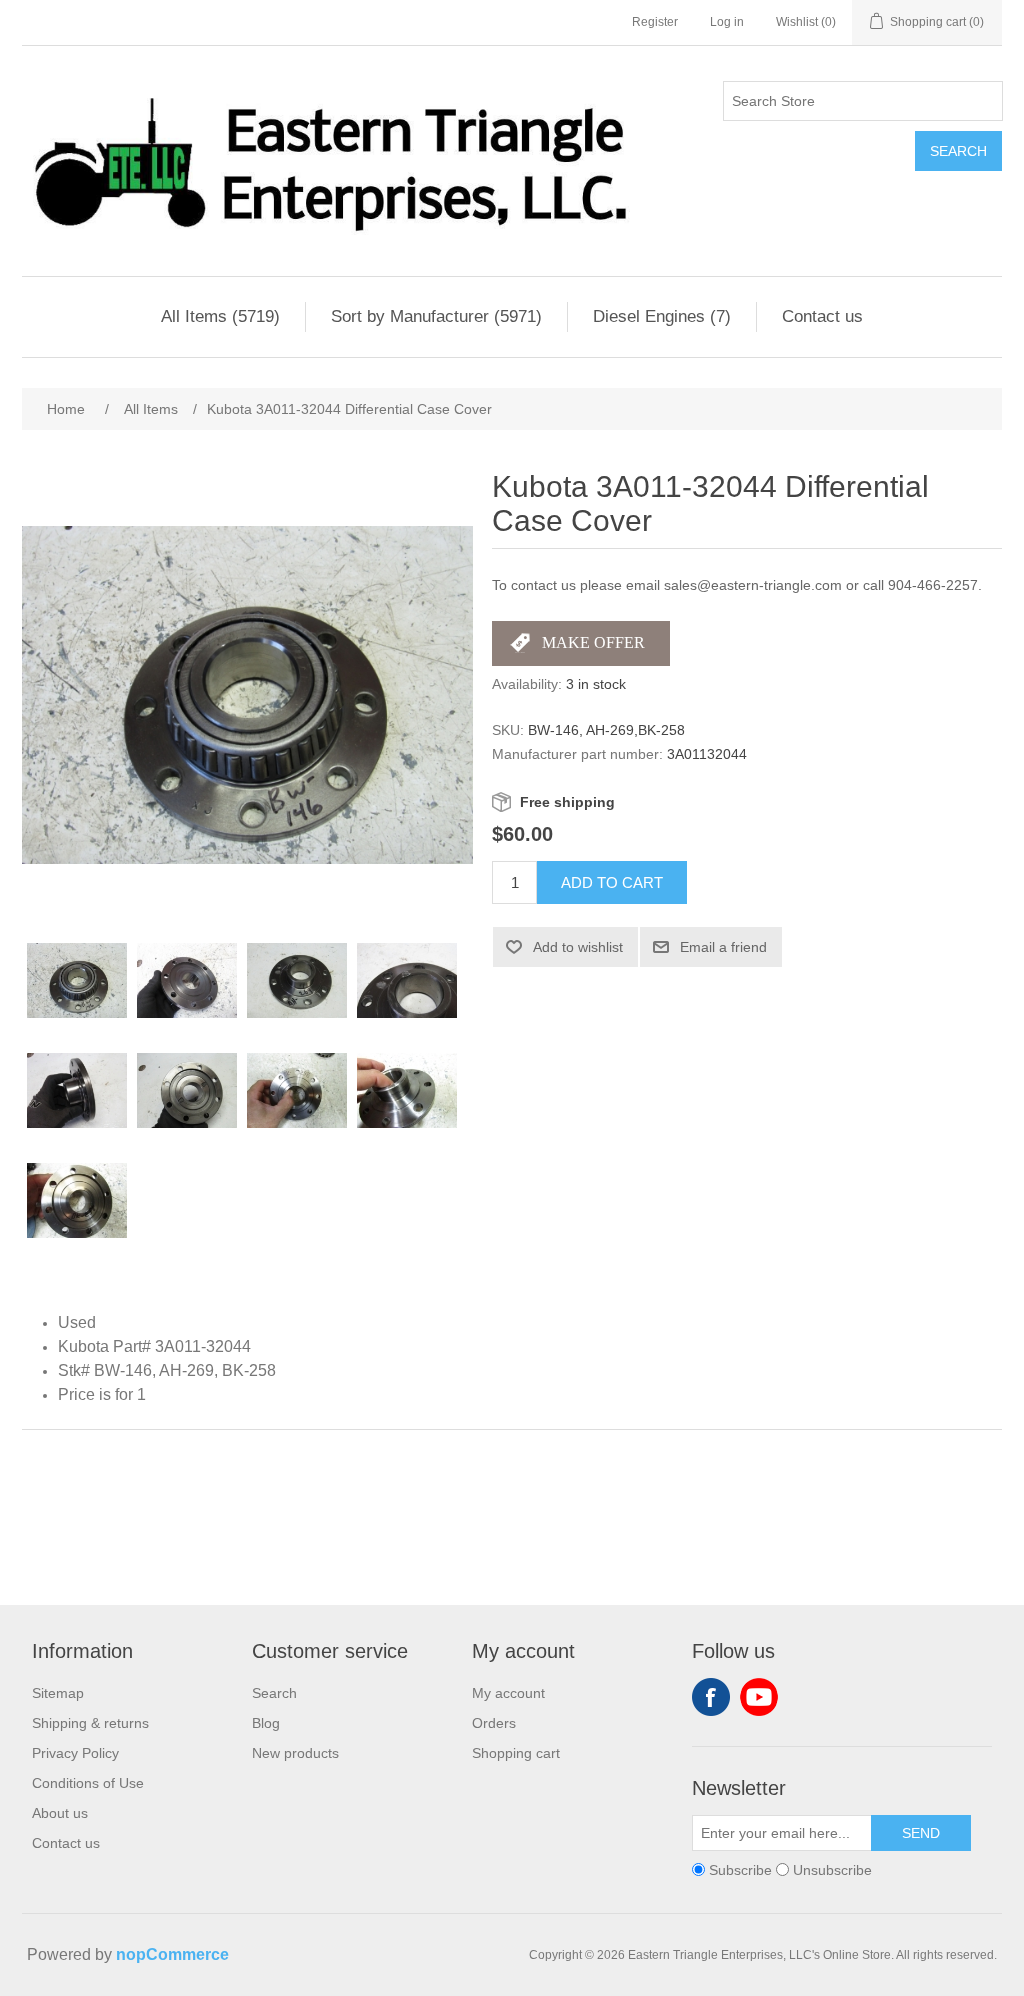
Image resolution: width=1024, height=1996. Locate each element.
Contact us (822, 316)
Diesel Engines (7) (662, 316)
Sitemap (58, 1693)
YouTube (759, 1697)
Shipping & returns (90, 1723)
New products (295, 1753)
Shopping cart (516, 1753)
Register (655, 22)
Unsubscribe (832, 1870)
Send (921, 1833)
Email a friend (723, 947)
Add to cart (612, 882)
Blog (266, 1723)
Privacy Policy (75, 1753)
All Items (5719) (220, 316)
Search (958, 151)
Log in (727, 22)
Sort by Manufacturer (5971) (436, 316)
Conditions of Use (88, 1783)
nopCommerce (172, 1954)
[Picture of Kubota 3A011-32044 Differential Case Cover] (77, 981)
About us (60, 1813)
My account (508, 1693)
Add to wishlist (578, 947)
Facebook (711, 1697)
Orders (494, 1723)
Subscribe (740, 1870)
